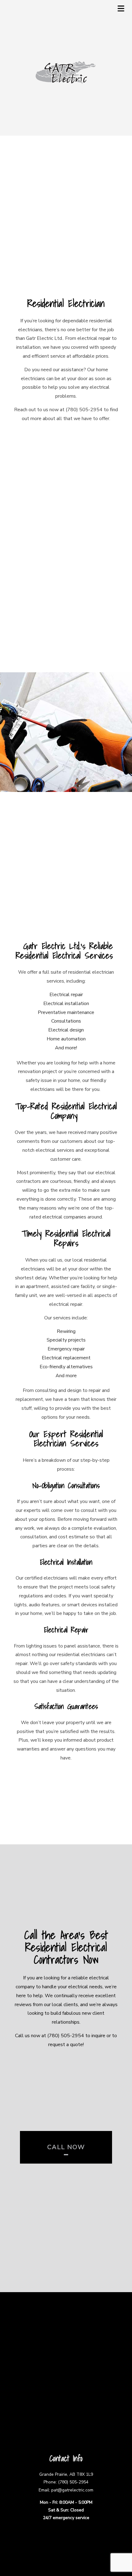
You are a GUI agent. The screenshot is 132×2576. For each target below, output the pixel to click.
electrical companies (64, 1217)
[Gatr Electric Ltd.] (66, 72)
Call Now (66, 2147)
